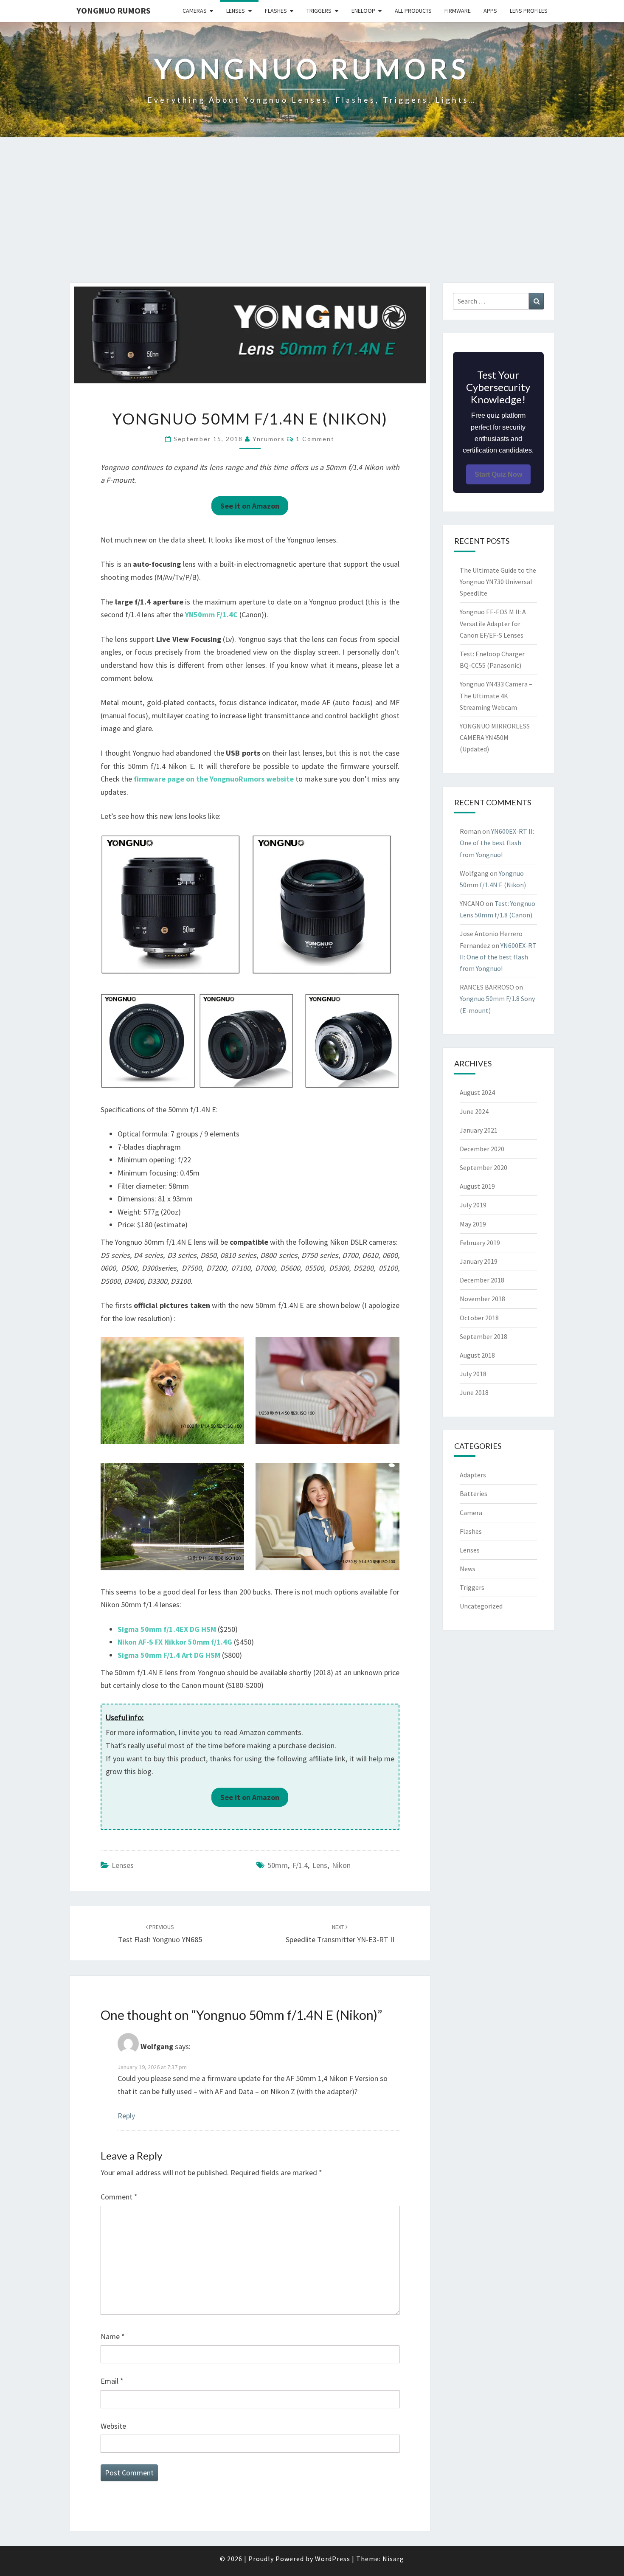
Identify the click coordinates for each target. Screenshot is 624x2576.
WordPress (333, 2559)
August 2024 (477, 1092)
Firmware (458, 11)
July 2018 (473, 1374)
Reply (126, 2116)
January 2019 (479, 1261)
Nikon (341, 1865)
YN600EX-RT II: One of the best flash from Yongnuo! (497, 843)
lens (320, 1865)
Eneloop (363, 11)
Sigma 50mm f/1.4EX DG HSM (167, 1629)
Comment (119, 2197)
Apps (490, 11)
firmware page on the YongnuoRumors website (214, 779)
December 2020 (482, 1149)
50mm (278, 1865)
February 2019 (480, 1243)
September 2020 (483, 1167)
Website (113, 2426)
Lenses (236, 11)
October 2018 (479, 1318)
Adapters (473, 1475)
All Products (413, 11)
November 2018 (482, 1299)
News (468, 1569)
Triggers (319, 11)
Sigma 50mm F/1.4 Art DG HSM (169, 1655)
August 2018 (477, 1355)
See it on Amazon (250, 506)
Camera (471, 1513)
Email (112, 2381)
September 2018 (483, 1336)
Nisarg (393, 2559)
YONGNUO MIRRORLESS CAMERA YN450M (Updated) (495, 737)
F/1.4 (300, 1865)
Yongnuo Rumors (114, 10)
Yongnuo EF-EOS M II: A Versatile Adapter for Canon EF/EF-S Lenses (493, 623)
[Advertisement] (312, 219)
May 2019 (473, 1224)
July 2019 (473, 1205)
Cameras (195, 11)
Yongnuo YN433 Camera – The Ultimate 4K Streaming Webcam (496, 695)
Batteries (474, 1493)
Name (113, 2336)
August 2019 (477, 1186)
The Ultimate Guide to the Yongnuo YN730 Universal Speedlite (498, 582)
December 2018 (482, 1280)
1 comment (315, 439)
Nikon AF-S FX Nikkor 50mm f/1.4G (175, 1642)
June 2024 (474, 1111)
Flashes (276, 11)
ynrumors (269, 439)
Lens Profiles (529, 11)
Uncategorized (481, 1606)
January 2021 (479, 1130)
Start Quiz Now (498, 474)
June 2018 (474, 1392)
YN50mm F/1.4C (211, 614)
